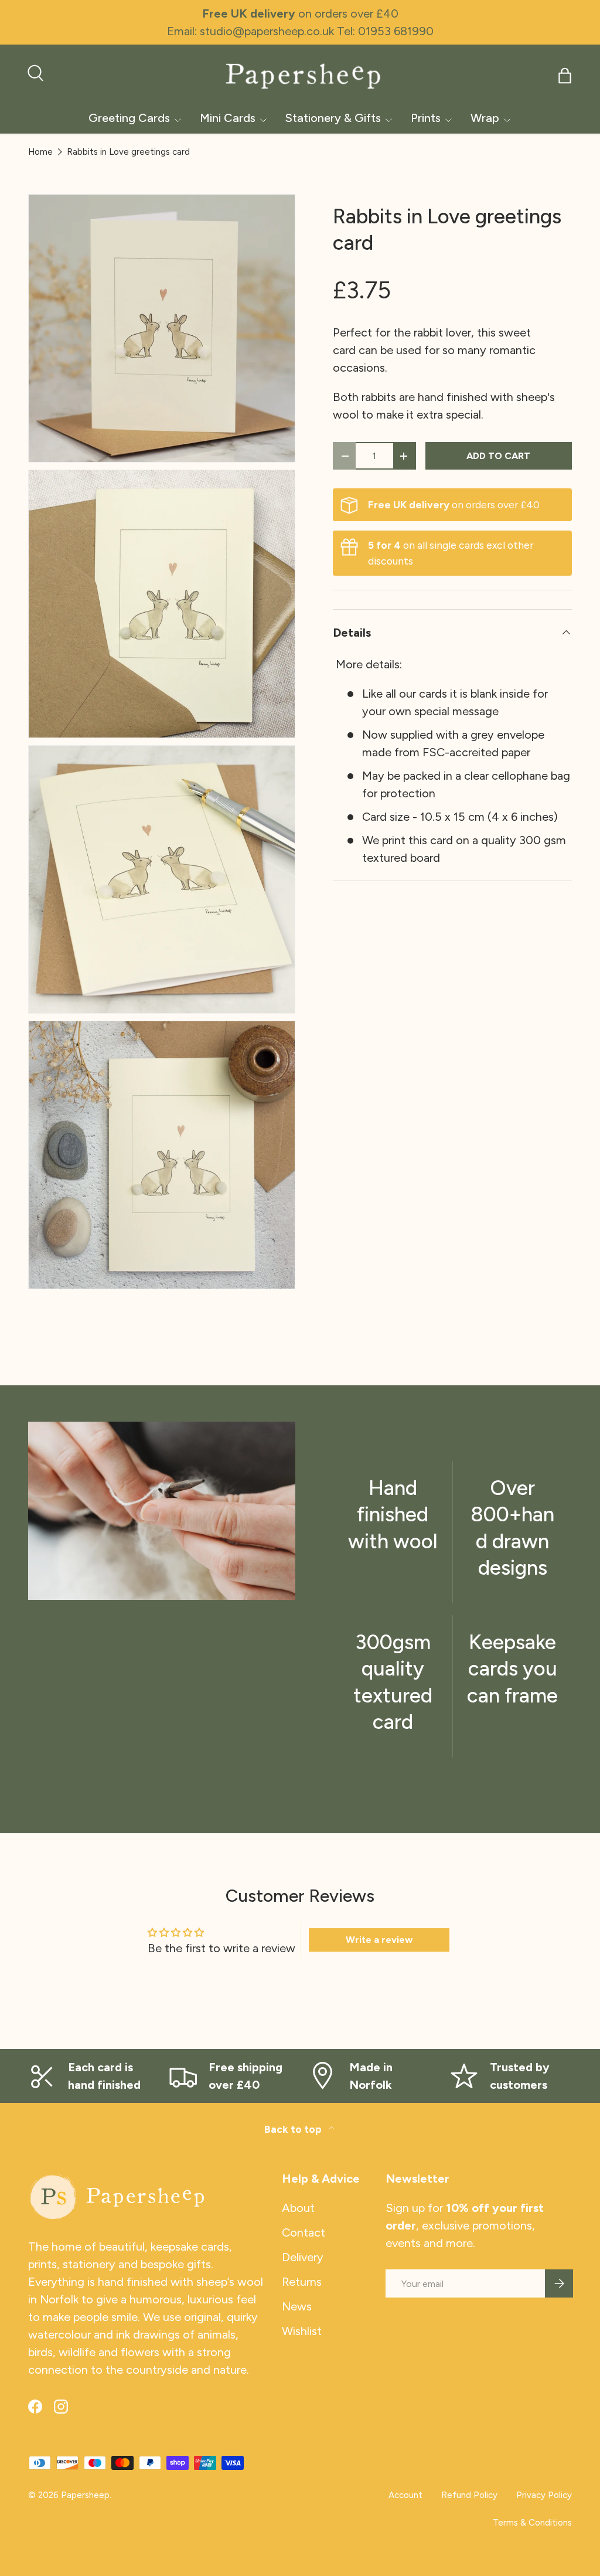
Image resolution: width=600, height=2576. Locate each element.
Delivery (303, 2257)
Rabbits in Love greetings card (128, 152)
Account (405, 2495)
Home (40, 152)
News (297, 2306)
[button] (565, 76)
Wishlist (302, 2331)
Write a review (379, 1940)
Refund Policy (469, 2495)
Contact (304, 2232)
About (298, 2208)
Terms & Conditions (532, 2523)
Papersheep (85, 2495)
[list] (165, 745)
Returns (302, 2282)
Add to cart (498, 456)
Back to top (294, 2129)
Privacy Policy (544, 2495)
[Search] (34, 72)
